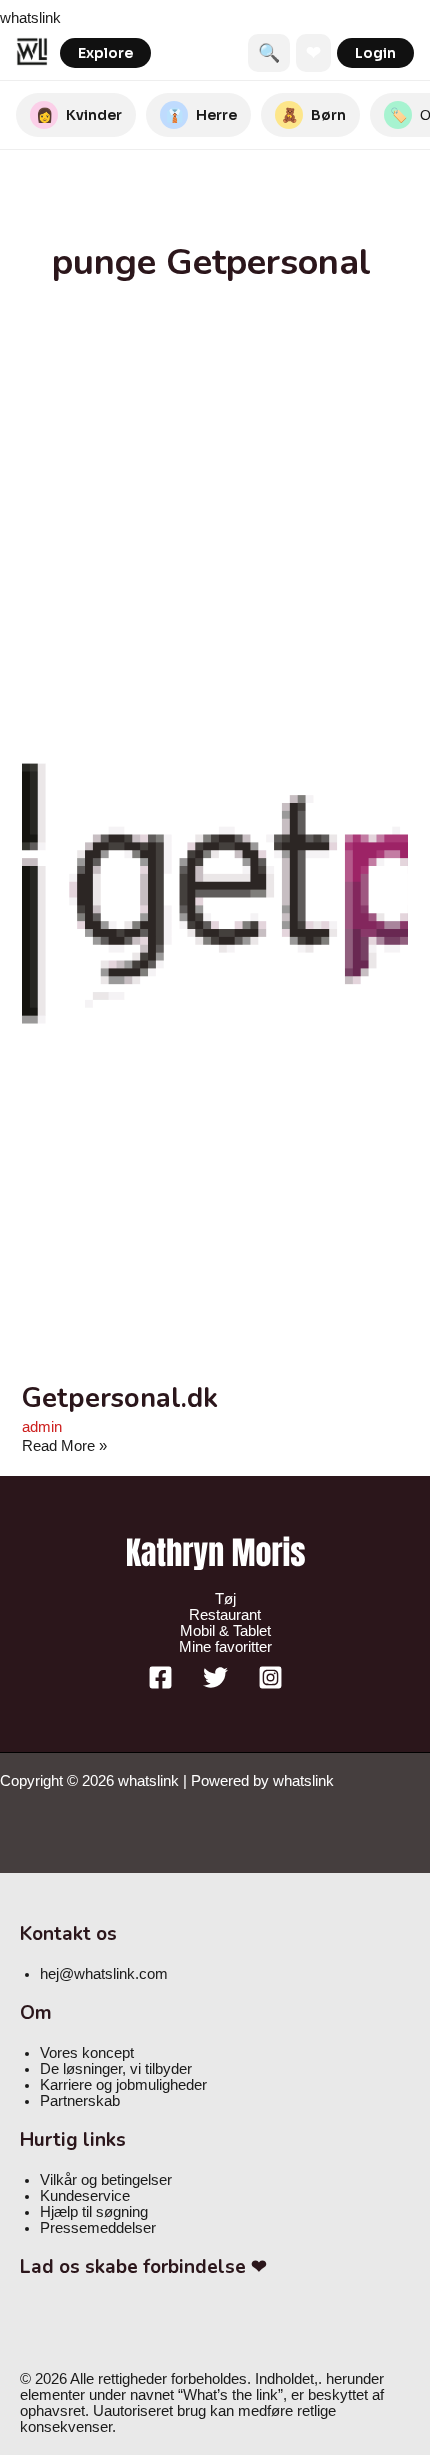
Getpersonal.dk (120, 1398)
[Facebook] (160, 1685)
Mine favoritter (225, 1647)
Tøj (225, 1599)
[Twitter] (215, 1685)
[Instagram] (270, 1685)
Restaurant (225, 1615)
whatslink (30, 18)
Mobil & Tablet (225, 1631)
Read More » (64, 1446)
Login (375, 53)
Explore (105, 53)
